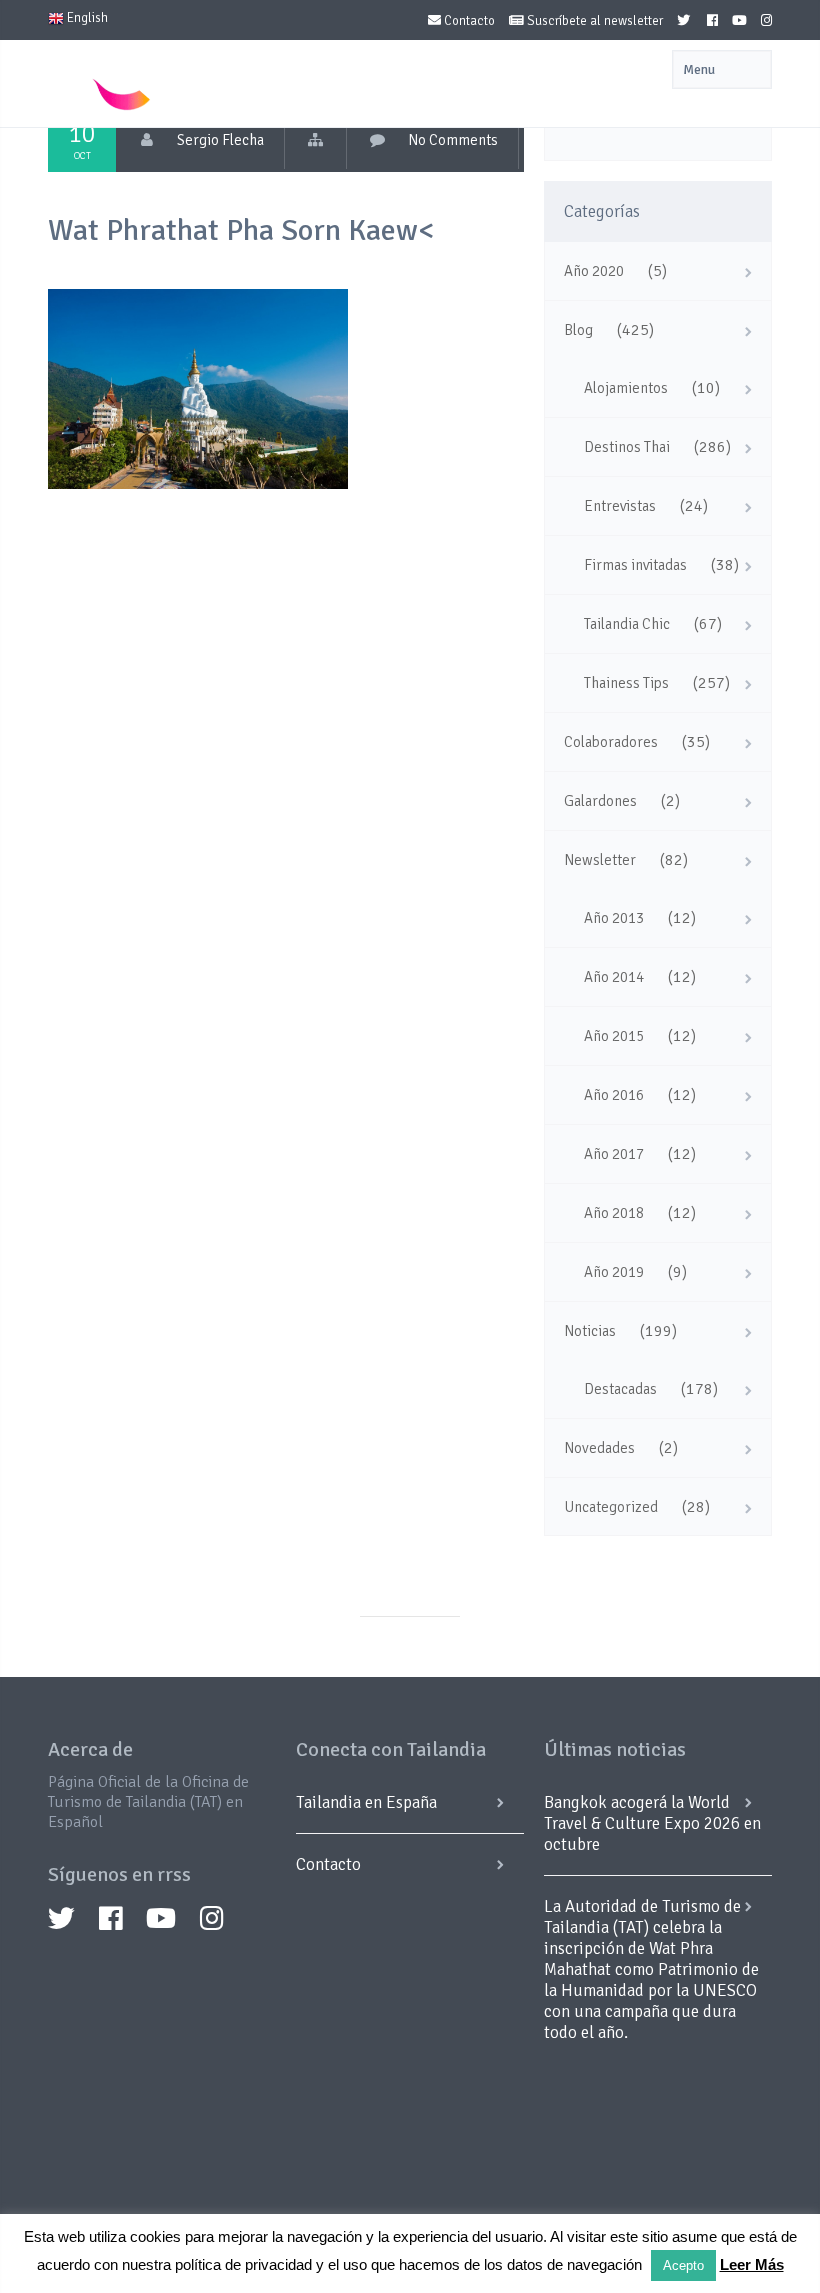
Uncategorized (611, 1507)
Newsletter (600, 860)
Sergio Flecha (220, 140)
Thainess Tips (626, 683)
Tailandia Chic (627, 624)
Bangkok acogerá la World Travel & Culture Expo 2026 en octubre (652, 1823)
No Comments (453, 140)
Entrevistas (620, 506)
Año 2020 (594, 271)
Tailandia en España (366, 1802)
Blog (578, 330)
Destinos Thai (627, 447)
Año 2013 (614, 918)
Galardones (600, 801)
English (86, 18)
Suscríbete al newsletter (593, 21)
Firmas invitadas (635, 565)
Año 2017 (614, 1154)
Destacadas (620, 1389)
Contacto (468, 21)
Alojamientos (626, 388)
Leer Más (752, 2264)
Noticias (590, 1331)
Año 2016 (614, 1095)
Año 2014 (614, 977)
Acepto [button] (683, 2265)
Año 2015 (614, 1036)
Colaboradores (611, 742)
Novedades (599, 1448)
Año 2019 (614, 1272)
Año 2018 (614, 1213)
